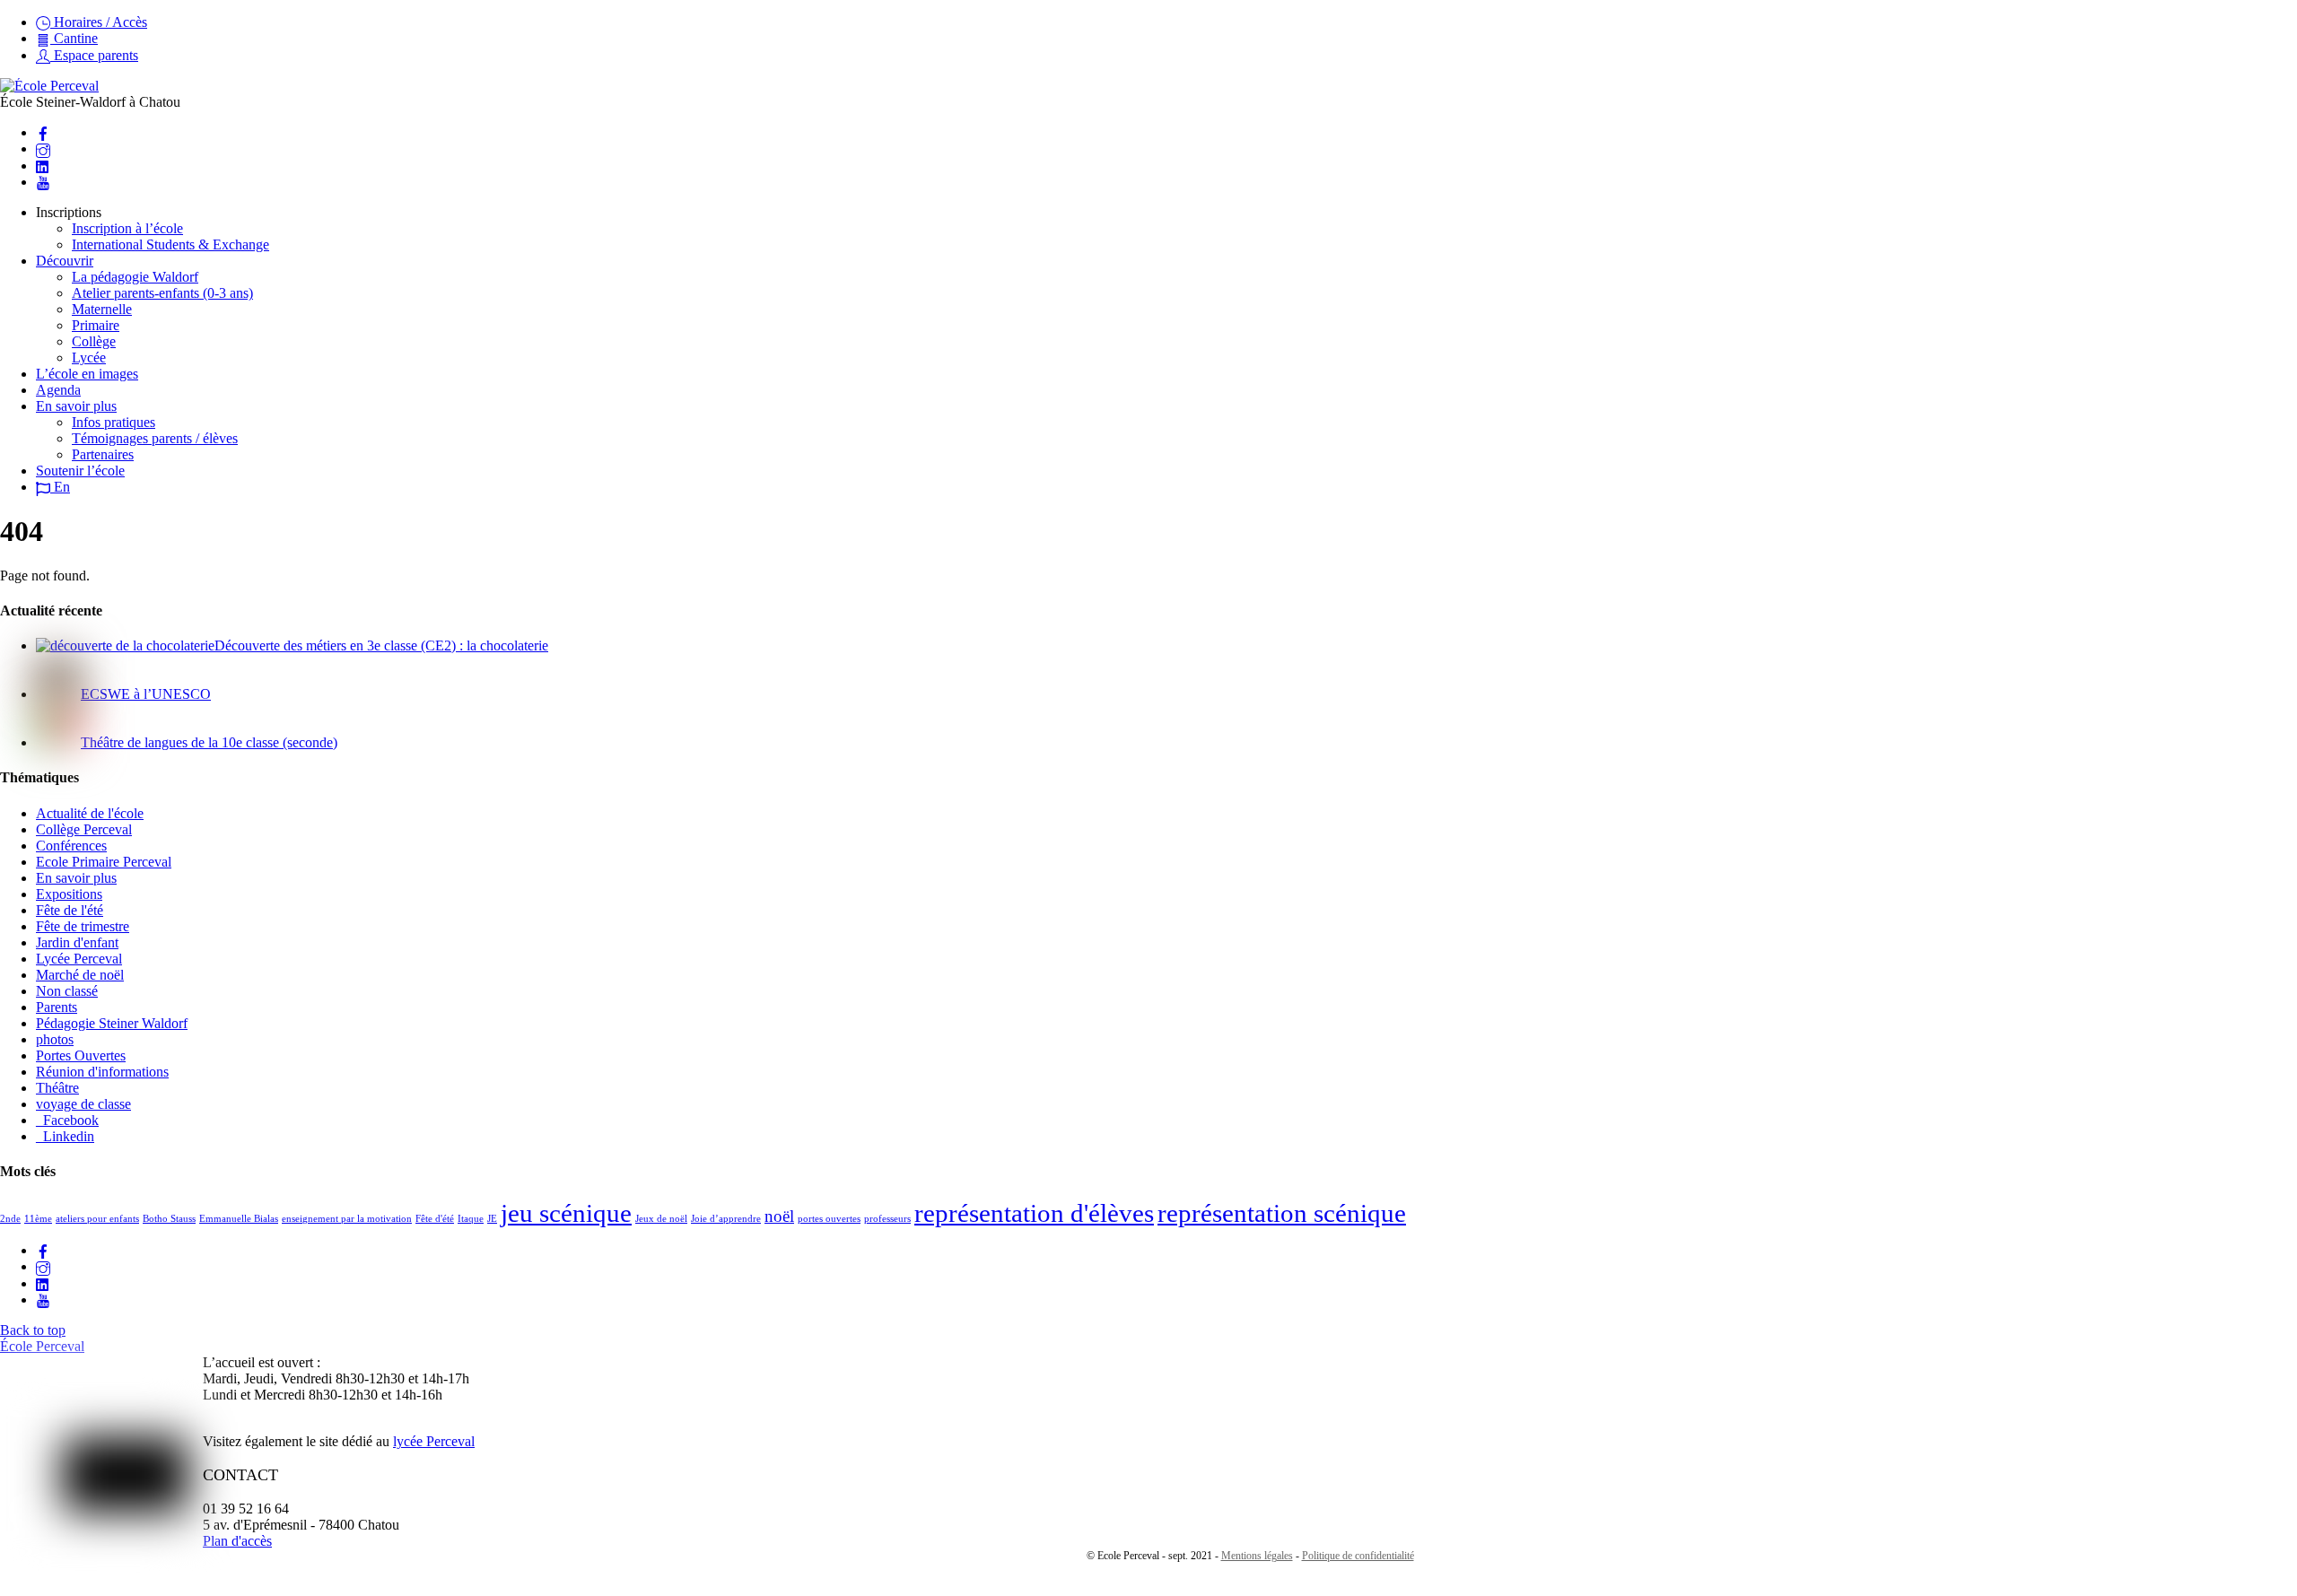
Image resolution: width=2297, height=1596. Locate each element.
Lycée (89, 358)
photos (55, 1039)
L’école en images (87, 374)
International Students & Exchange (170, 244)
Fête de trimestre (83, 926)
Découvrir (65, 261)
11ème (38, 1219)
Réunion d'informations (102, 1072)
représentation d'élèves (1034, 1213)
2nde (10, 1219)
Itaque (471, 1219)
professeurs (887, 1219)
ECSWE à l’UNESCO (146, 694)
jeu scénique (566, 1213)
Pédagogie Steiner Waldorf (112, 1023)
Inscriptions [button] (69, 212)
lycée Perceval (434, 1441)
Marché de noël (80, 975)
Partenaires (103, 454)
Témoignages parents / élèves (155, 438)
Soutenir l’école (80, 471)
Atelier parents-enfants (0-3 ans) (162, 293)
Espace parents (94, 55)
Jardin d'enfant (77, 942)
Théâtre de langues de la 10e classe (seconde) (209, 742)
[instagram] (43, 148)
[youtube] (43, 182)
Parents (57, 1007)
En (60, 487)
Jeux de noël (661, 1219)
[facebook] (43, 132)
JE (492, 1219)
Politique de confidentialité (1358, 1556)
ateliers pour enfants (97, 1219)
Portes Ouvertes (81, 1055)
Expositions (69, 894)
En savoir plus (76, 406)
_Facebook (67, 1120)
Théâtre (57, 1088)
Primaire (96, 325)
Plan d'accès (237, 1541)
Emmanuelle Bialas (239, 1219)
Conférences (71, 846)
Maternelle (102, 309)
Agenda (58, 390)
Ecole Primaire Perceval (104, 862)
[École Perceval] (49, 86)
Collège (94, 341)
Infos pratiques (114, 422)
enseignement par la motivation (347, 1219)
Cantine (74, 38)
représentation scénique (1282, 1213)
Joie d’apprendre (726, 1219)
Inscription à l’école (127, 228)
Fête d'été (435, 1219)
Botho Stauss (169, 1219)
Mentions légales (1257, 1556)
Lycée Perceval (79, 959)
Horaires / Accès (99, 22)
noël (779, 1216)
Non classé (67, 991)
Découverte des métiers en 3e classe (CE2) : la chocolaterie (381, 645)
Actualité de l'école (90, 813)
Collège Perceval (84, 829)
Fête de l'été (70, 910)
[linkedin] (43, 166)
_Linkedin (65, 1136)
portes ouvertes (829, 1219)
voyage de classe (83, 1104)
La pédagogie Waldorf (135, 277)
